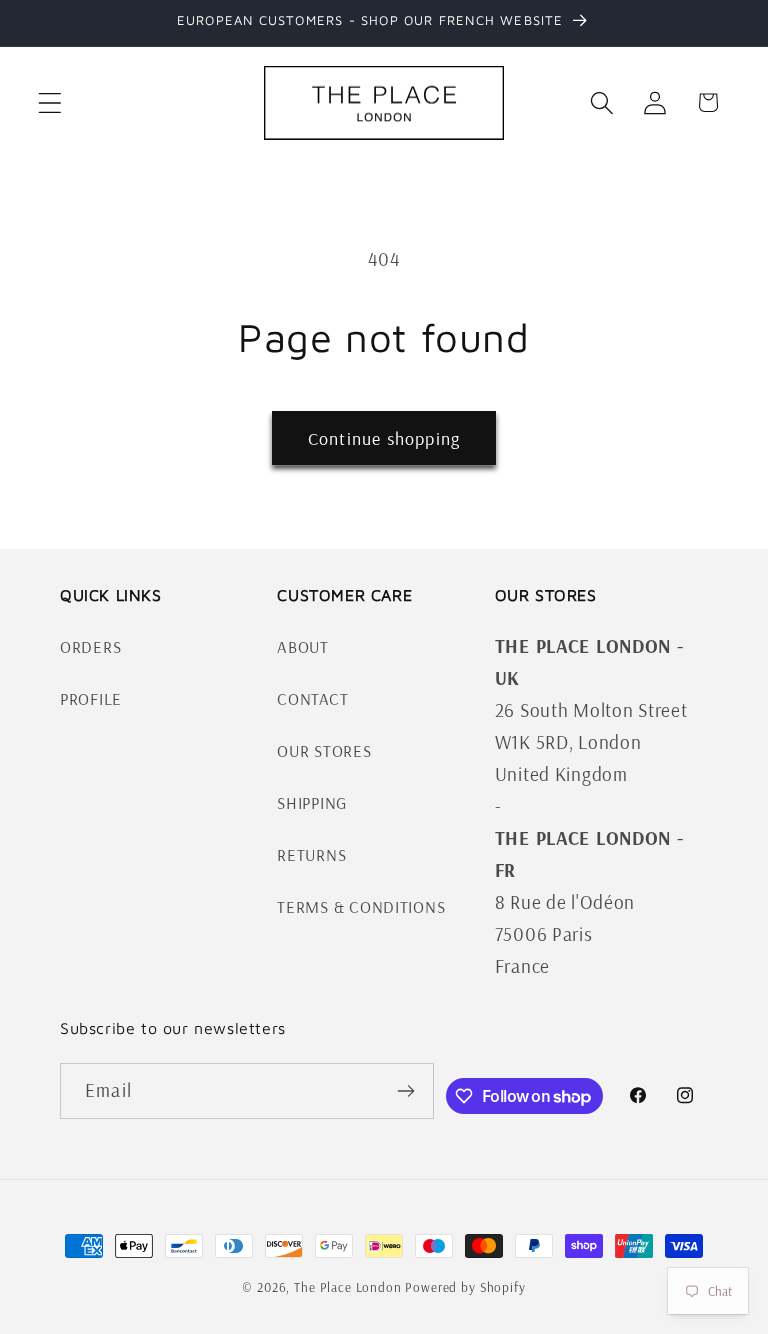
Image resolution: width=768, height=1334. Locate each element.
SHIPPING (312, 802)
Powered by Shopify (465, 1287)
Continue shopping (384, 438)
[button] (50, 102)
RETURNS (311, 854)
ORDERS (90, 646)
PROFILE (91, 698)
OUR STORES (324, 750)
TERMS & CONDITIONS (361, 906)
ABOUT (303, 646)
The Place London (347, 1287)
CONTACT (312, 698)
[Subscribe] (406, 1091)
